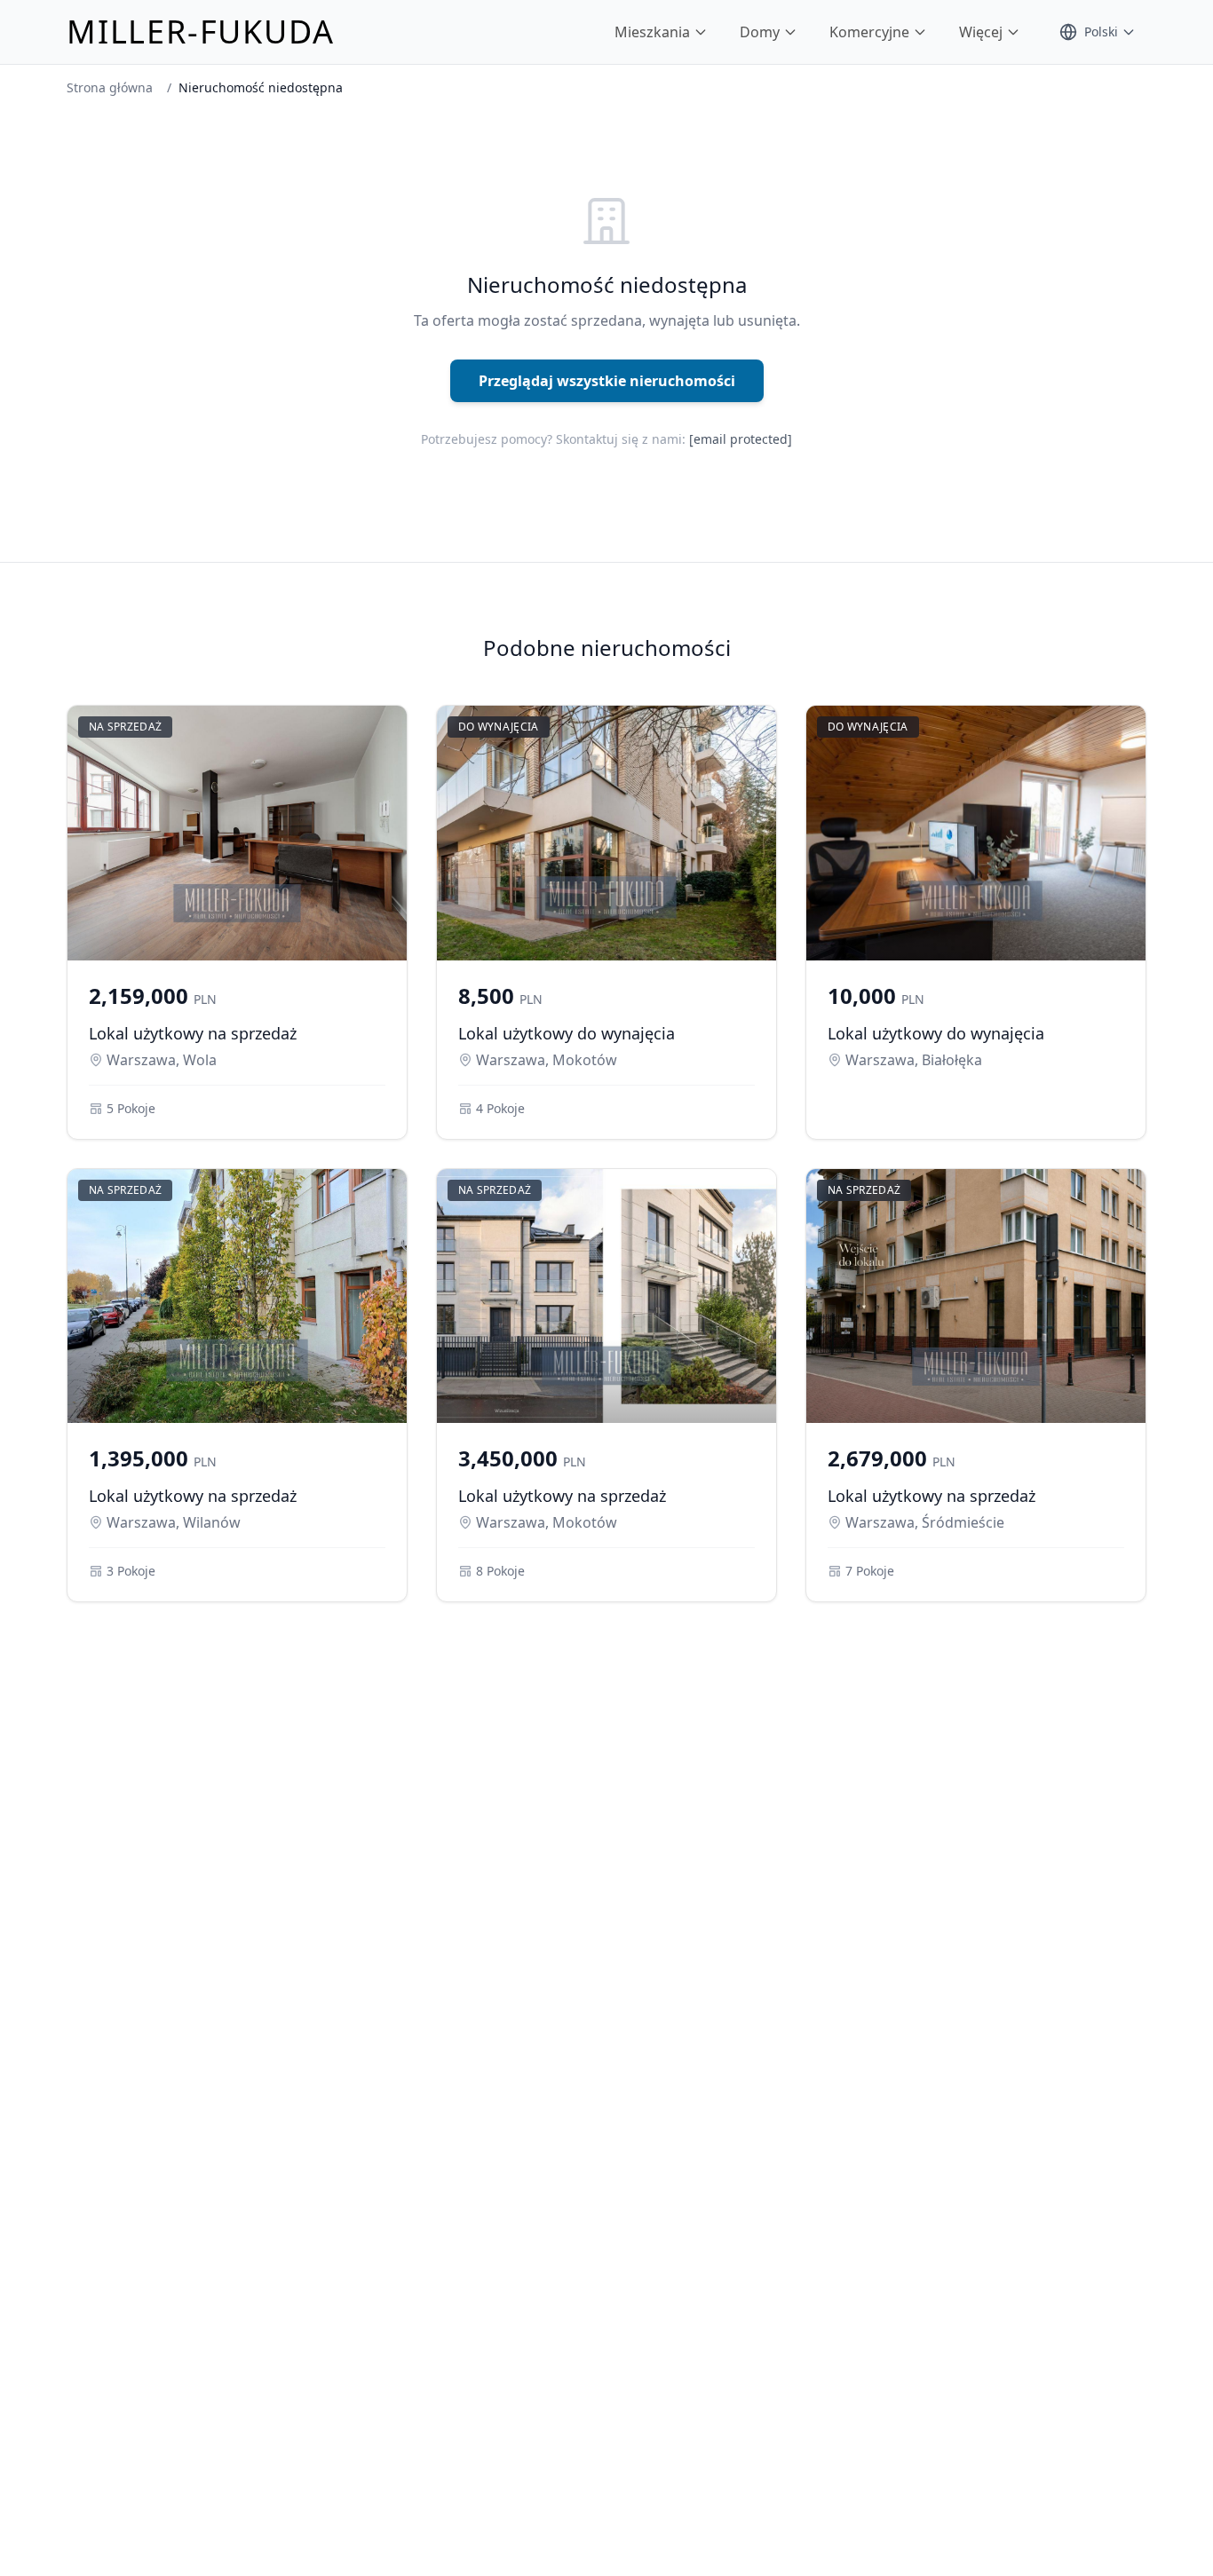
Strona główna (110, 87)
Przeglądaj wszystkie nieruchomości (607, 381)
